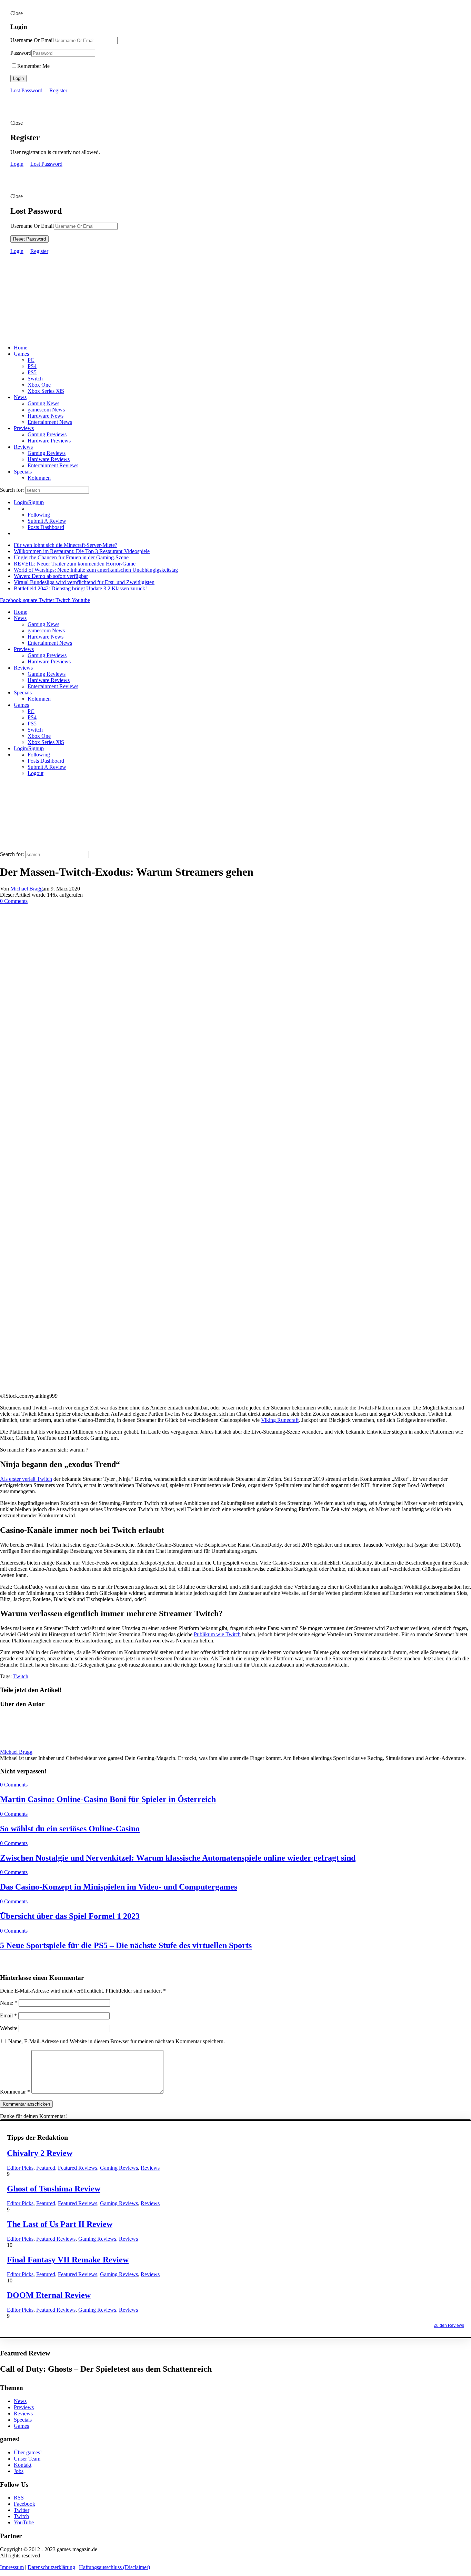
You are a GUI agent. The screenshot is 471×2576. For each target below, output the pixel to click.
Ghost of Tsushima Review (54, 2189)
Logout (36, 773)
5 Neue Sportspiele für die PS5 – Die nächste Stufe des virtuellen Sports (126, 1945)
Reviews (23, 447)
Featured (46, 2168)
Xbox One (39, 385)
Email (8, 2015)
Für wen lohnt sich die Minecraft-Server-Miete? (66, 545)
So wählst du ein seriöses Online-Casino (70, 1829)
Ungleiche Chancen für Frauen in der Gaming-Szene (71, 557)
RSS (19, 2498)
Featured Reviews (78, 2168)
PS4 (32, 366)
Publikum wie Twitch (217, 1634)
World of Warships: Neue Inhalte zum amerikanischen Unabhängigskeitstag (96, 570)
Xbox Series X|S (46, 391)
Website (9, 2028)
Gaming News (43, 403)
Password (21, 53)
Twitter (22, 2510)
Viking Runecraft (280, 1420)
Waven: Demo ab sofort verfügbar (51, 576)
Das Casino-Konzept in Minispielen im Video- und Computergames (119, 1887)
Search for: (12, 490)
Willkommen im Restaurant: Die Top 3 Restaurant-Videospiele (82, 551)
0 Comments (14, 901)
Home (21, 348)
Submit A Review (47, 521)
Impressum (12, 2567)
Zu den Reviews (449, 2325)
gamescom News (46, 410)
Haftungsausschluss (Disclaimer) (114, 2567)
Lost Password (26, 90)
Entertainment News (50, 422)
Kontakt (23, 2465)
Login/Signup (29, 502)
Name (9, 2003)
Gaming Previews (47, 434)
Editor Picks (20, 2168)
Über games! (28, 2452)
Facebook (24, 2504)
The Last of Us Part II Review (60, 2224)
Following (39, 515)
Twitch (21, 1676)
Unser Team (27, 2459)
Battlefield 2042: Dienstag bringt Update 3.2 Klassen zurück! (80, 588)
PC (31, 360)
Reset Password (29, 239)
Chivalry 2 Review (40, 2153)
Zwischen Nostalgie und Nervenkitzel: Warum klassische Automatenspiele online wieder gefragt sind (178, 1858)
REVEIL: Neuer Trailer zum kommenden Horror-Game (75, 564)
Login (18, 78)
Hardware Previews (49, 441)
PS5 (32, 372)
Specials (23, 472)
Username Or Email (32, 40)
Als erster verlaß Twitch (26, 1479)
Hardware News (46, 416)
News (20, 397)
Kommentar (15, 2092)
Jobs (19, 2471)
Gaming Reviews (47, 453)
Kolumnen (39, 478)
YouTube (24, 2522)
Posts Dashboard (46, 527)
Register (58, 90)
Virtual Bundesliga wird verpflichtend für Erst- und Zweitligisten (84, 582)
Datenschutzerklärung (51, 2567)
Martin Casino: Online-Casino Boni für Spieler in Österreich (108, 1799)
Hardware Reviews (49, 459)
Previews (24, 428)
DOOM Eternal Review (49, 2295)
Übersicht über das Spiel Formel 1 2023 (70, 1916)
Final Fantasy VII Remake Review (68, 2260)
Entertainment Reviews (53, 465)
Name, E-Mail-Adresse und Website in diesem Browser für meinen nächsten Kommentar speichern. (117, 2041)
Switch (35, 379)
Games (21, 354)
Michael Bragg (27, 889)
